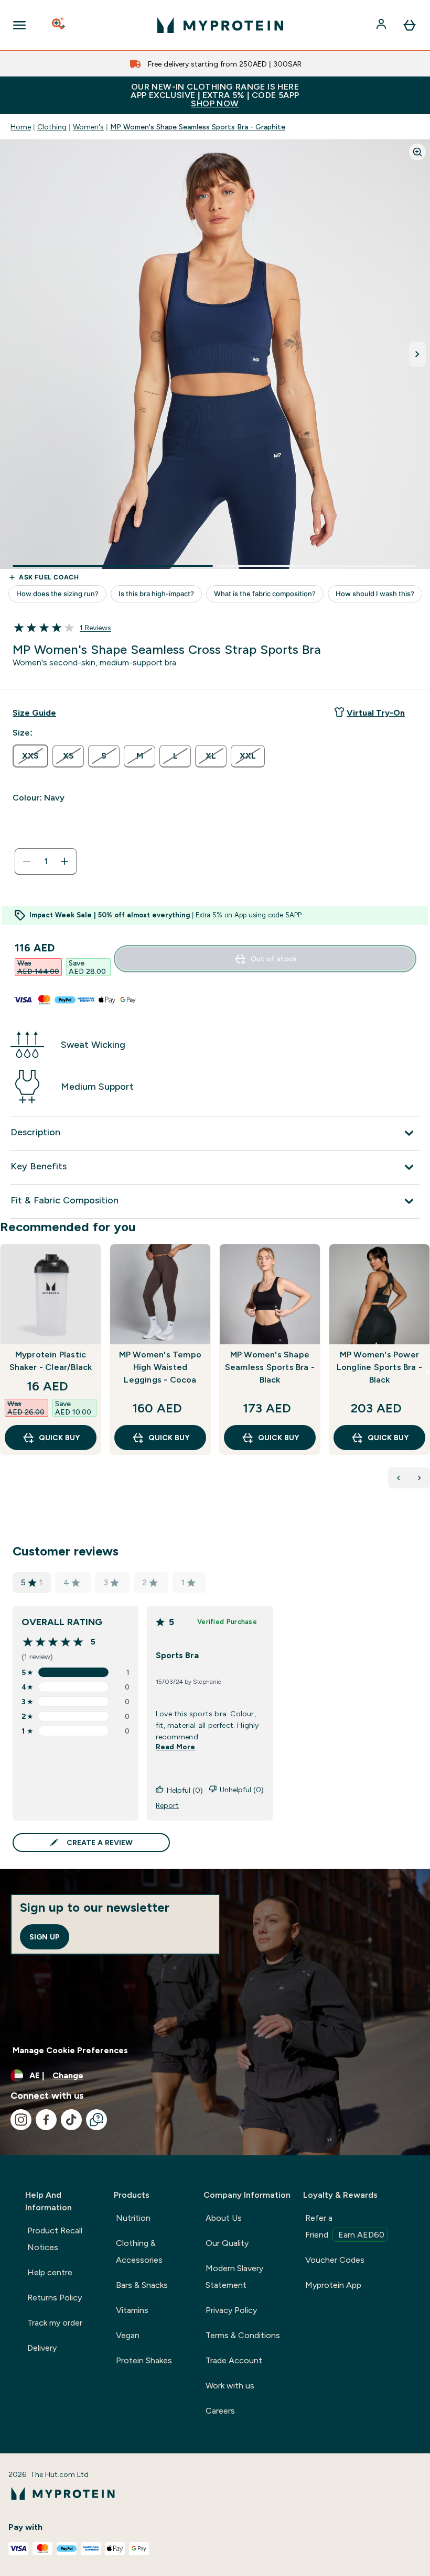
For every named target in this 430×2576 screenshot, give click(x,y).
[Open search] (59, 25)
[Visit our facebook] (46, 2120)
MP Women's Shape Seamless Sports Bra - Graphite (198, 127)
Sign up (45, 1937)
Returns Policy (55, 2298)
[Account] (382, 25)
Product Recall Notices (55, 2239)
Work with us (230, 2386)
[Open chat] (96, 2120)
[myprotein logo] (220, 25)
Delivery (42, 2348)
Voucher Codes (335, 2260)
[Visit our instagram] (21, 2120)
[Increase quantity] (64, 861)
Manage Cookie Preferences (70, 2050)
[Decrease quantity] (27, 861)
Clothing (52, 127)
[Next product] (420, 1478)
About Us (224, 2218)
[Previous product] (399, 1478)
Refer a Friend (345, 2226)
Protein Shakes (144, 2360)
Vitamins (132, 2310)
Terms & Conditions (243, 2335)
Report (167, 1805)
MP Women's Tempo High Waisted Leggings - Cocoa (160, 1367)
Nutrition (133, 2218)
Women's (88, 127)
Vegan (128, 2335)
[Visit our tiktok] (71, 2120)
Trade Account (234, 2360)
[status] (46, 861)
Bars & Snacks (142, 2285)
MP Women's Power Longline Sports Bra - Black (379, 1367)
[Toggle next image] (417, 354)
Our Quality (227, 2243)
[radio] (30, 756)
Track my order (55, 2323)
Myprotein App (333, 2285)
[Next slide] (428, 1372)
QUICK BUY (59, 1438)
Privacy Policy (231, 2310)
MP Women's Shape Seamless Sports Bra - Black (270, 1367)
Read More (175, 1747)
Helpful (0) (185, 1790)
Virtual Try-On (376, 713)
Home (21, 127)
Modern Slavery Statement (234, 2277)
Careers (220, 2411)
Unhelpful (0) (242, 1790)
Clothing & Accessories (139, 2251)
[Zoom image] (417, 152)
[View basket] (410, 25)
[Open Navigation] (19, 25)
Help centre (50, 2272)
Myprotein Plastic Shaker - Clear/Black (51, 1361)
